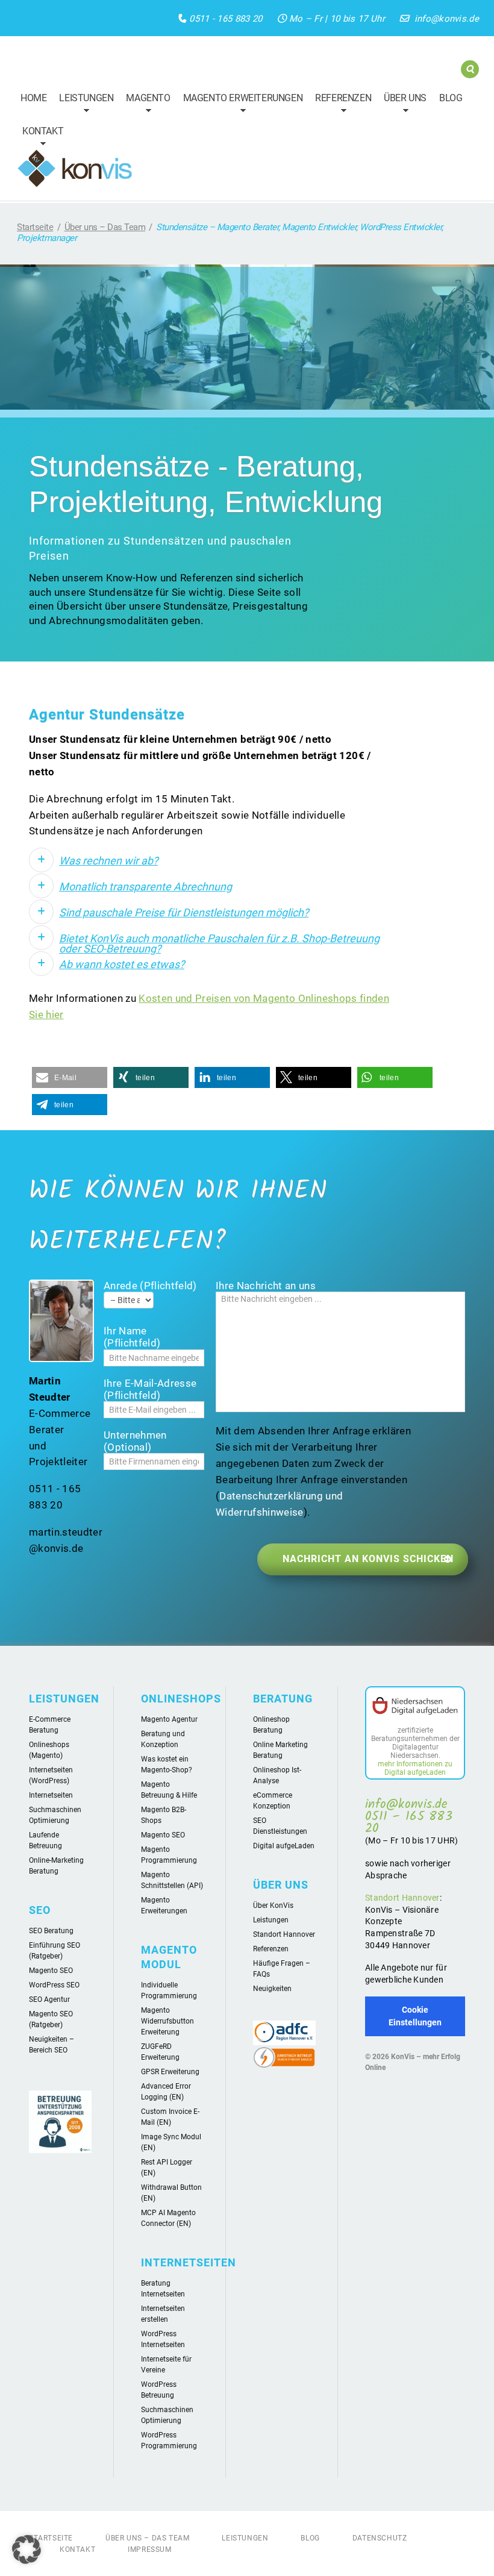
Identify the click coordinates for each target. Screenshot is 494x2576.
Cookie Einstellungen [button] (415, 2016)
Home (33, 98)
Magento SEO (51, 1971)
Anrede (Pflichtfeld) (150, 1286)
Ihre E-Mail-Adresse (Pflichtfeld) (150, 1389)
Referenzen (340, 105)
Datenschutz (380, 2538)
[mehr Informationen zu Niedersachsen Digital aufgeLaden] (415, 1707)
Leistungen (83, 105)
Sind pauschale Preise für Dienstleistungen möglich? (184, 912)
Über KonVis (273, 1905)
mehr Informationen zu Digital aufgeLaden (415, 1768)
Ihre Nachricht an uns (266, 1286)
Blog (451, 98)
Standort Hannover (284, 1934)
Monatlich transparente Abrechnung (145, 886)
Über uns (402, 105)
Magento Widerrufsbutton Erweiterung (167, 2021)
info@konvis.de (447, 19)
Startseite (35, 227)
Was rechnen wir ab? (108, 861)
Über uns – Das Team (105, 227)
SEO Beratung (51, 1931)
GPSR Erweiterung (170, 2072)
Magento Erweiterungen (240, 105)
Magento (145, 105)
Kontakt (40, 139)
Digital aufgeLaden (284, 1846)
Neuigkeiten (272, 1989)
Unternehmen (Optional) (135, 1441)
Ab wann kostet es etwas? (122, 964)
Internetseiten (51, 1795)
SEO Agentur (49, 1999)
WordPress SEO (54, 1985)
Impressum (149, 2549)
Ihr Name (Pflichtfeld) (132, 1337)
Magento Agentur (169, 1719)
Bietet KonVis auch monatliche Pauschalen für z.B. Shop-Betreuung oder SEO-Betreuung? (219, 943)
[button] (70, 1077)
